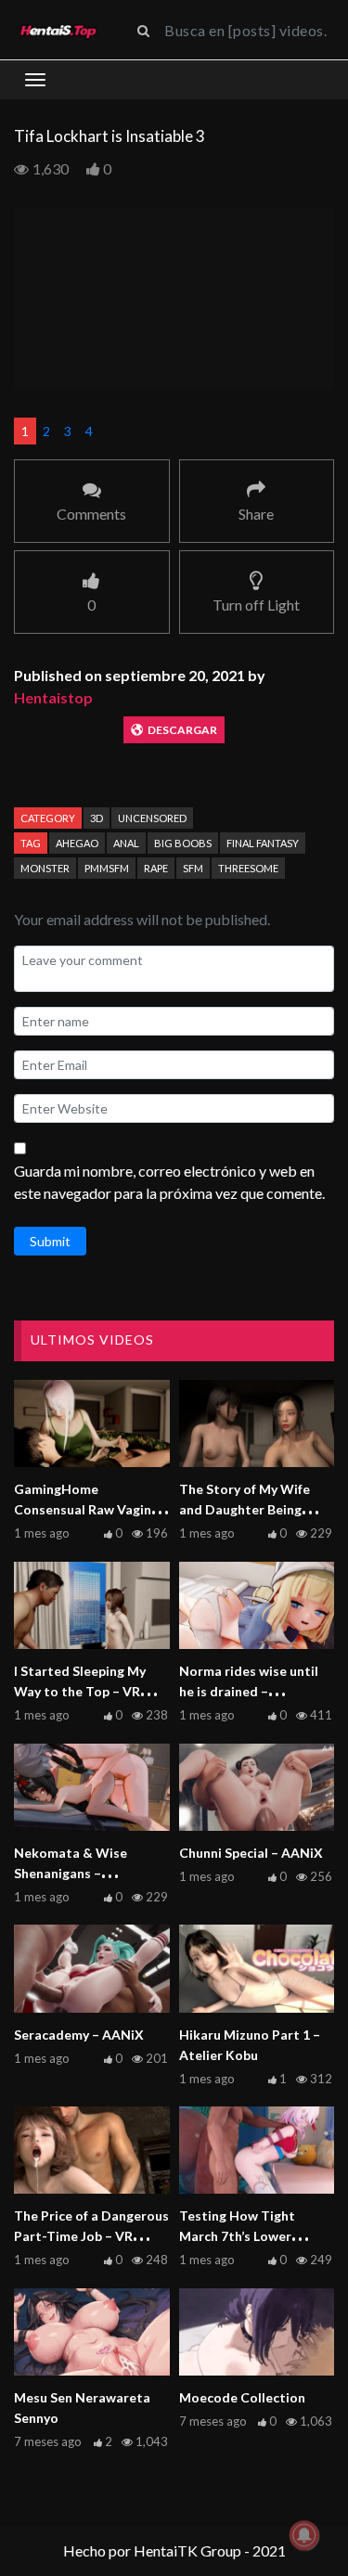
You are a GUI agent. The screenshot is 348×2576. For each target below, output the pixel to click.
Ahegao (77, 843)
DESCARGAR (182, 730)
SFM (193, 868)
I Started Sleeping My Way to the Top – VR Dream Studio (80, 1691)
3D (97, 818)
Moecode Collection (242, 2397)
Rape (156, 868)
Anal (126, 843)
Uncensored (152, 818)
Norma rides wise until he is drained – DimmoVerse (249, 1691)
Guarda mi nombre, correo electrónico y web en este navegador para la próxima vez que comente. (169, 1182)
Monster (45, 868)
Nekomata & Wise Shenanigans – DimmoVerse (71, 1873)
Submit (50, 1241)
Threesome (248, 868)
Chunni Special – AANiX (251, 1853)
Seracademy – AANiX (79, 2035)
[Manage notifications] (304, 2535)
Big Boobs (183, 843)
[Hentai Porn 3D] (58, 30)
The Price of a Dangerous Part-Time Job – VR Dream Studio (91, 2236)
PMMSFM (107, 868)
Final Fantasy (263, 843)
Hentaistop (53, 697)
